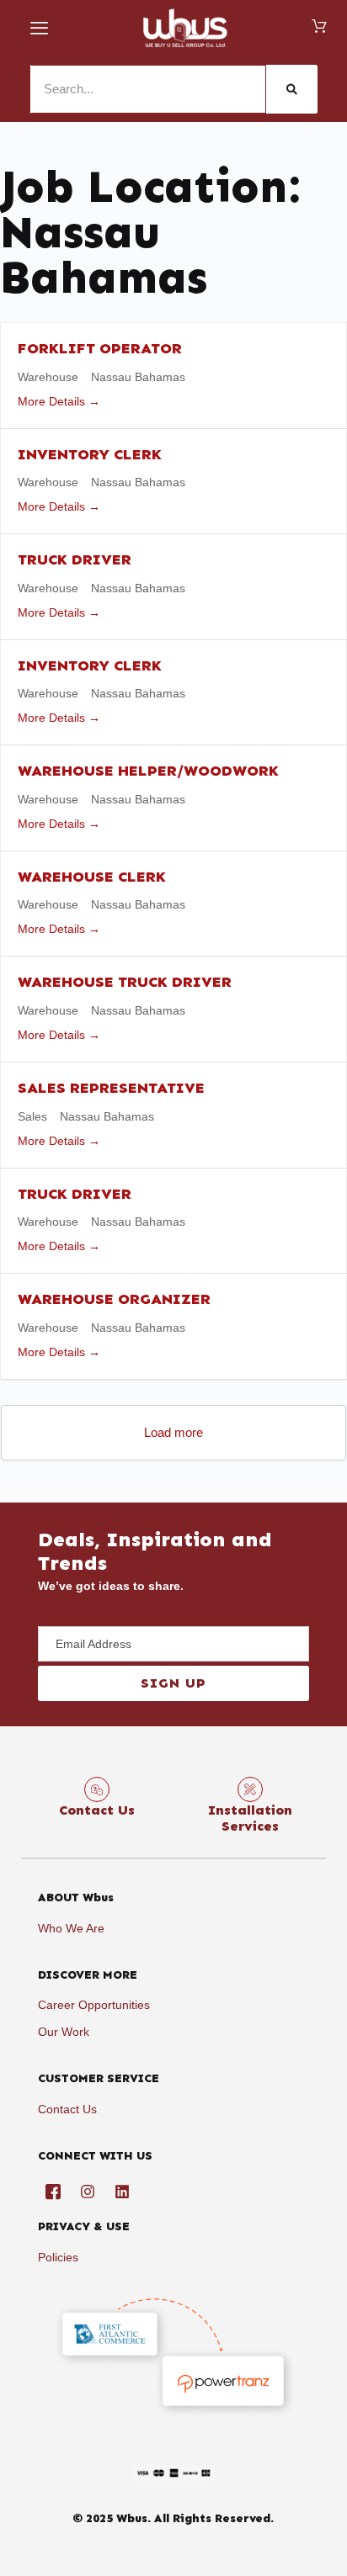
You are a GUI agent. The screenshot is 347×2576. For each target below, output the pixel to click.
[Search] (292, 89)
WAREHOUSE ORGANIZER (114, 1299)
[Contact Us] (97, 1789)
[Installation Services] (250, 1789)
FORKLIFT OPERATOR (100, 348)
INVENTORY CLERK (90, 454)
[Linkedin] (122, 2192)
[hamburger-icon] (40, 29)
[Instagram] (88, 2192)
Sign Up (173, 1683)
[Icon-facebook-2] (53, 2192)
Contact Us (97, 1810)
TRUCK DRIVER (75, 559)
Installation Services (250, 1818)
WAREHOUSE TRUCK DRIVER (125, 982)
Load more (173, 1432)
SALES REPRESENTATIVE (111, 1088)
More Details (53, 401)
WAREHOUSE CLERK (92, 877)
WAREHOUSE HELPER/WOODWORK (148, 771)
